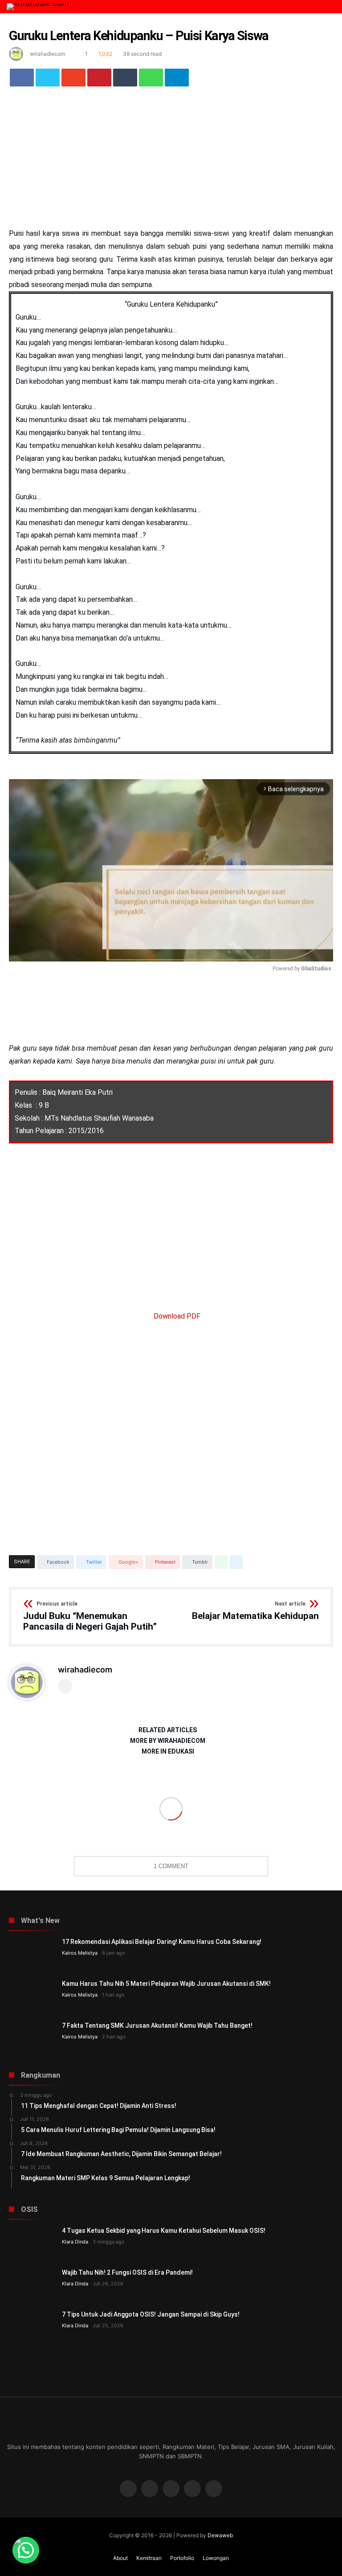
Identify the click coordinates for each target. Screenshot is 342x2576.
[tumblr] (125, 78)
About (120, 2558)
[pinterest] (99, 78)
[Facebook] (128, 2489)
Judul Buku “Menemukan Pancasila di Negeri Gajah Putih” (90, 1617)
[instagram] (214, 2489)
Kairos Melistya (80, 1953)
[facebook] (22, 78)
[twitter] (48, 78)
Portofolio (182, 2558)
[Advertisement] (171, 161)
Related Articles (168, 1730)
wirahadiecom (47, 54)
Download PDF (176, 1316)
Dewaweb (220, 2535)
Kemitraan (149, 2558)
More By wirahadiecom (168, 1741)
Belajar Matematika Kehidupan (255, 1611)
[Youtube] (192, 2489)
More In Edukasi (168, 1752)
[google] (73, 78)
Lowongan (216, 2558)
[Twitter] (150, 2489)
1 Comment (171, 1866)
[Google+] (171, 2489)
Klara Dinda (75, 2242)
